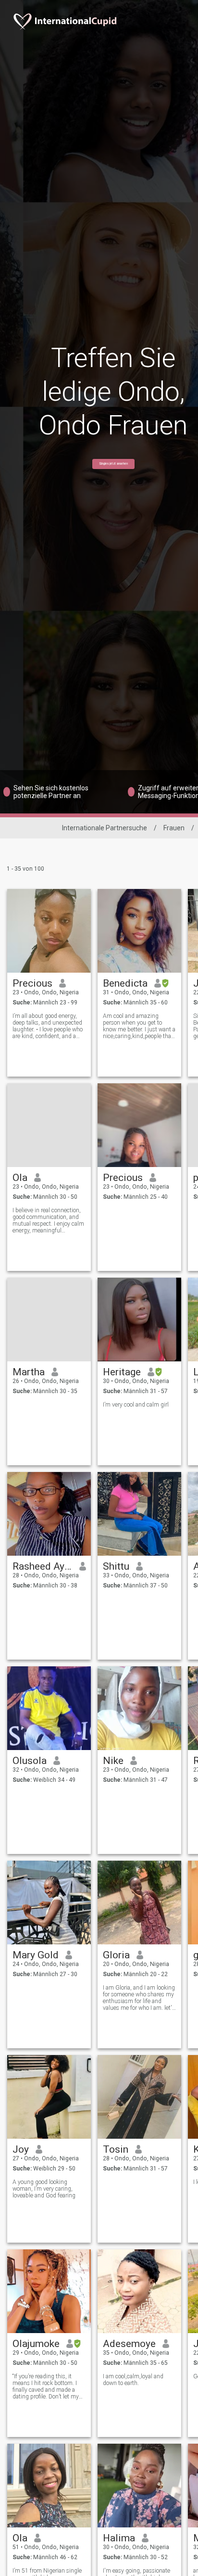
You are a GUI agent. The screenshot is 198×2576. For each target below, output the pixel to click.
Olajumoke (36, 2344)
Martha (29, 1372)
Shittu (116, 1566)
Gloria (116, 1955)
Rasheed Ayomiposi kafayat (43, 1566)
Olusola (30, 1761)
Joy (21, 2149)
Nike (113, 1761)
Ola (20, 1178)
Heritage (122, 1372)
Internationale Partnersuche (105, 828)
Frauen (174, 828)
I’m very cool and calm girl (136, 1405)
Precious (32, 983)
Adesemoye (129, 2344)
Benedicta (125, 983)
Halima (119, 2538)
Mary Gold (36, 1955)
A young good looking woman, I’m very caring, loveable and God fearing (44, 2189)
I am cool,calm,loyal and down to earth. (133, 2380)
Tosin (116, 2149)
